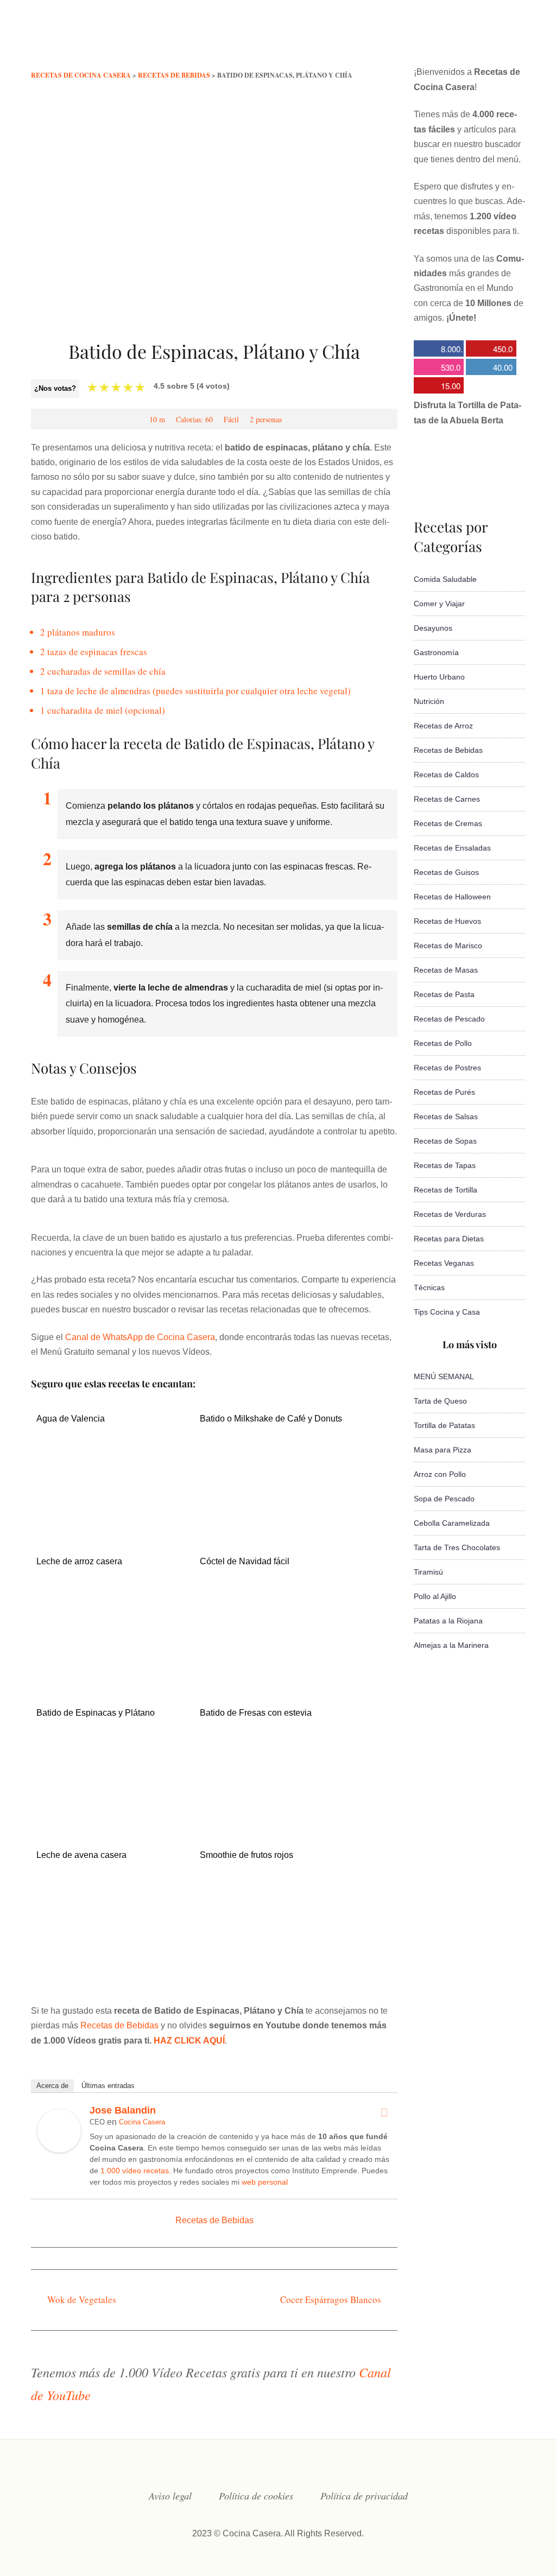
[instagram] (455, 40)
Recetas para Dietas (449, 1239)
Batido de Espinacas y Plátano (96, 1713)
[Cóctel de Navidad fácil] (275, 1679)
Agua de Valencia (71, 1419)
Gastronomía (436, 652)
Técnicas (429, 1287)
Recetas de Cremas (448, 823)
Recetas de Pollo (443, 1043)
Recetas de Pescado (449, 1019)
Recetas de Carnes (447, 799)
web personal (265, 2182)
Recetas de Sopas (445, 1141)
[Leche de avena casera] (112, 1974)
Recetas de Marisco (448, 946)
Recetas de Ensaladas (452, 848)
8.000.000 (438, 350)
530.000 (437, 368)
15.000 (437, 387)
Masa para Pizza (443, 1450)
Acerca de (52, 2086)
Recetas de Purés (444, 1092)
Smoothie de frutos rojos (247, 1855)
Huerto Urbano (439, 677)
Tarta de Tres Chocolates (457, 1547)
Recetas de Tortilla (446, 1190)
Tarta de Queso (440, 1401)
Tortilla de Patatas (444, 1425)
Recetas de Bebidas (119, 2025)
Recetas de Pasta (444, 994)
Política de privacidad (364, 2496)
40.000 (489, 368)
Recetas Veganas (444, 1263)
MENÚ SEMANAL (444, 1376)
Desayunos (433, 628)
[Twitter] (384, 2112)
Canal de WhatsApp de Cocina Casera (140, 1337)
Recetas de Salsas (446, 1116)
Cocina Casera (142, 2122)
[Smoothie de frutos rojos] (275, 1963)
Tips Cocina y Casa (447, 1312)
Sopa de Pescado (444, 1499)
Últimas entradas (108, 2086)
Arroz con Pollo (440, 1474)
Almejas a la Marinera (451, 1645)
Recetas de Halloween (452, 897)
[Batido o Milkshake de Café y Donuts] (275, 1511)
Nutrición (429, 701)
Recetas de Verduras (450, 1214)
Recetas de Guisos (446, 872)
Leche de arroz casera (79, 1561)
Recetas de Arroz (443, 726)
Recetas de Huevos (447, 921)
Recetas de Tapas (445, 1165)
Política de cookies (256, 2496)
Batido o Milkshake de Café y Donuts (271, 1419)
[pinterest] (520, 40)
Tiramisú (428, 1572)
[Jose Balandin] (59, 2150)
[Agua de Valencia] (112, 1527)
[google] (498, 40)
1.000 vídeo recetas (135, 2171)
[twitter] (433, 40)
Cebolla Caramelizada (452, 1523)
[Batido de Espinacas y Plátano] (112, 1821)
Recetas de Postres (447, 1068)
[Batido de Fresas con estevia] (275, 1815)
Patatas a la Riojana (448, 1621)
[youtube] (477, 40)
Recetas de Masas (446, 970)
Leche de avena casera (81, 1855)
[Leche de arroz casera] (112, 1669)
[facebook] (412, 40)
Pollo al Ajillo (435, 1596)
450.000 (489, 350)
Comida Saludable (445, 579)
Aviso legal (170, 2496)
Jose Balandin (123, 2110)
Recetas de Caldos (446, 775)
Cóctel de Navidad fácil (245, 1561)
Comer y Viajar (439, 604)
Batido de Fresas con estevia (256, 1713)
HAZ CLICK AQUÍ (189, 2041)
